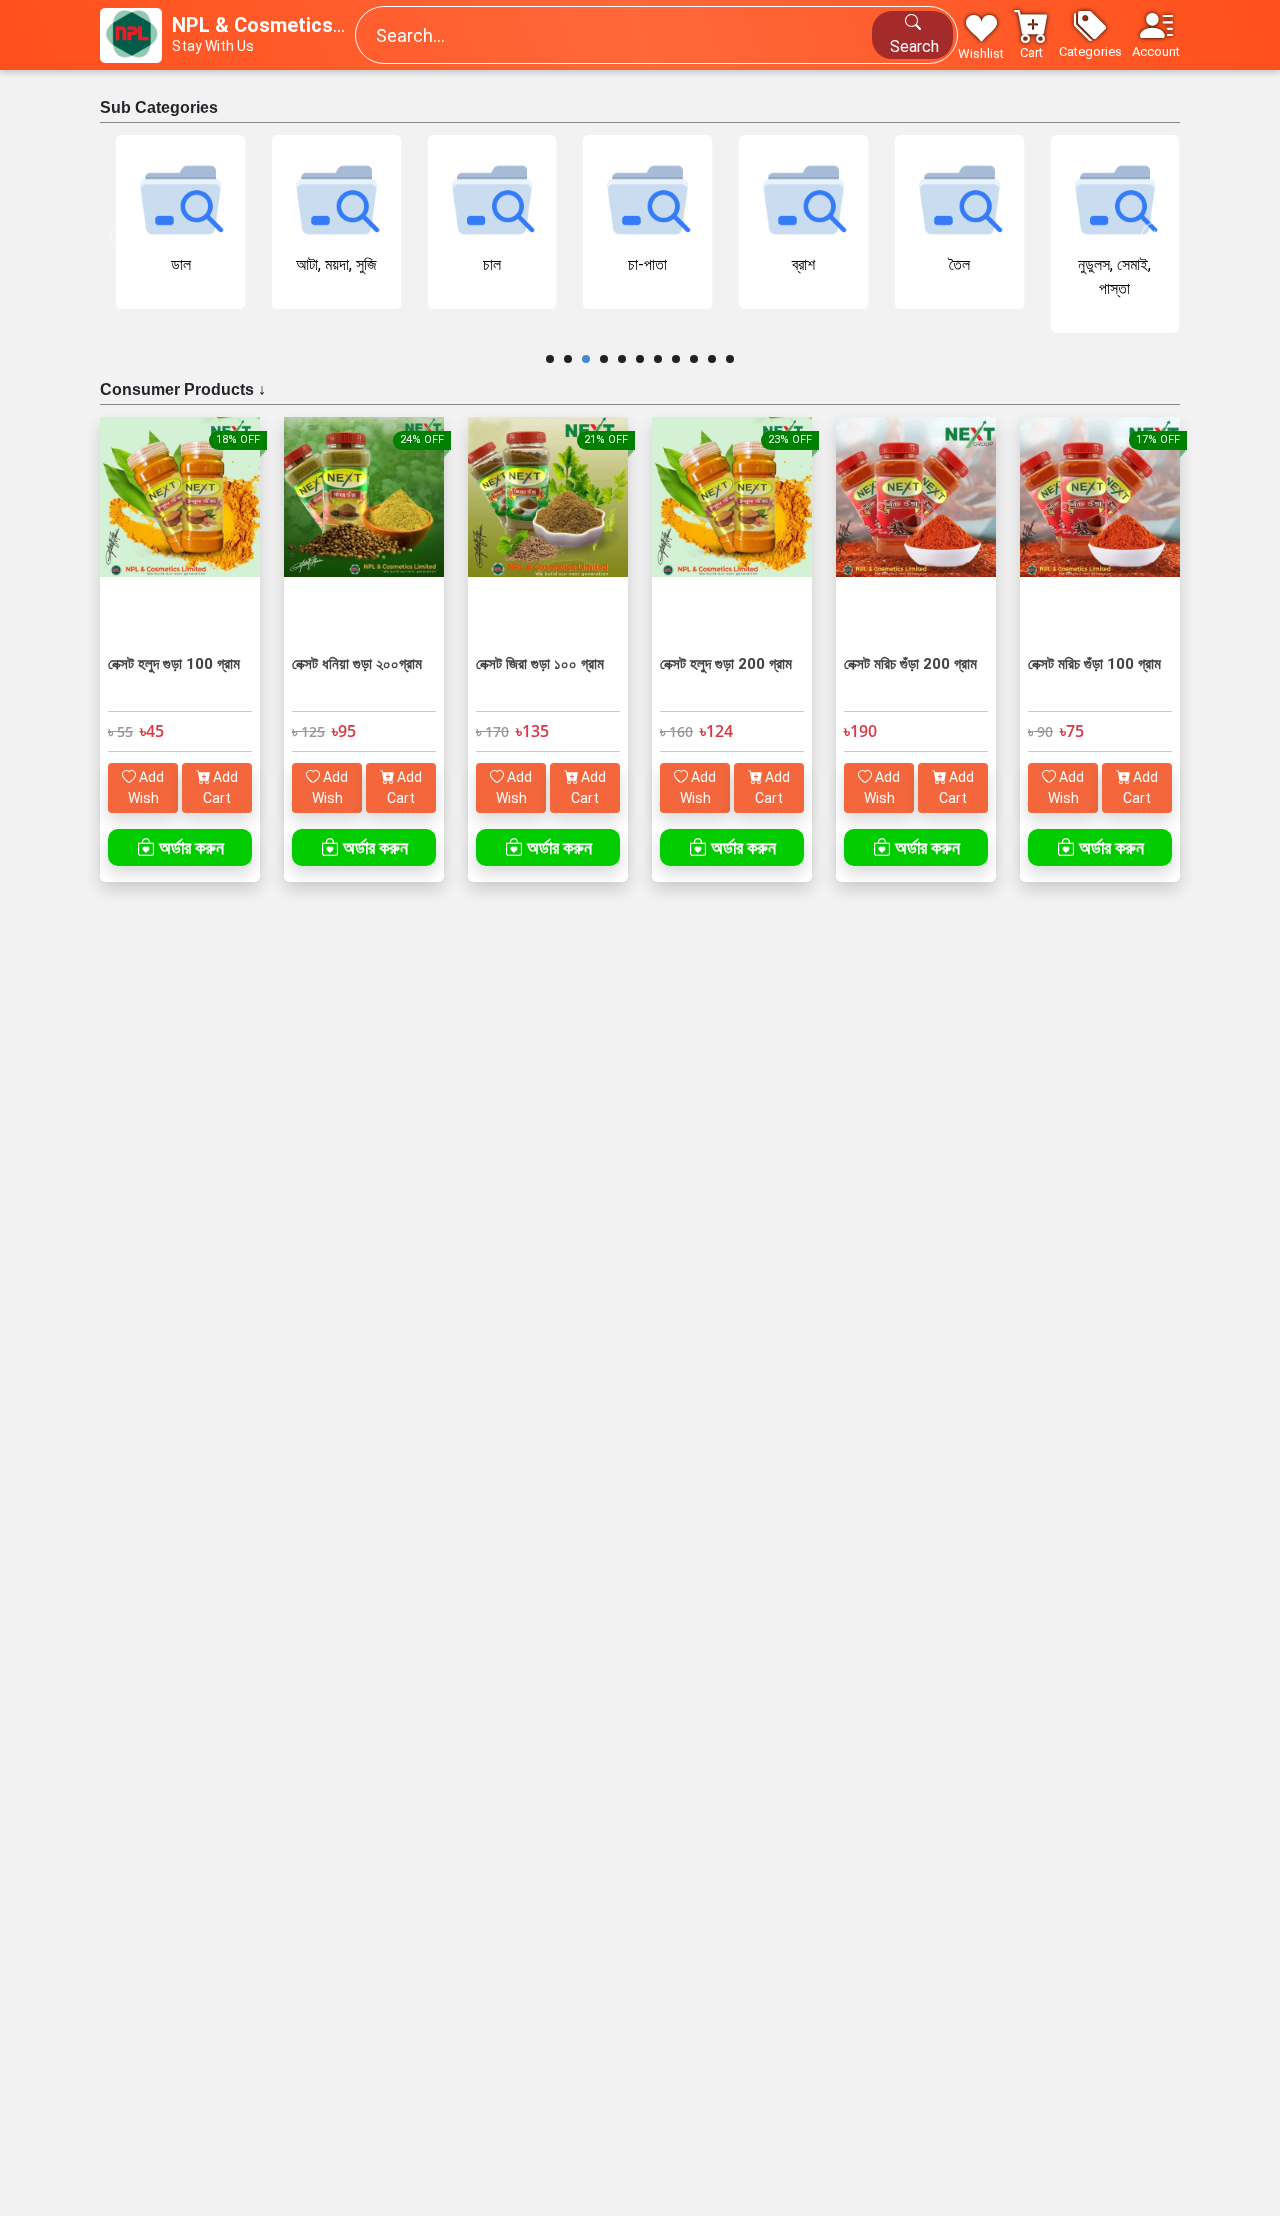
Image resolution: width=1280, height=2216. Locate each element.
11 (730, 359)
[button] (1090, 35)
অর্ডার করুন (189, 847)
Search (912, 46)
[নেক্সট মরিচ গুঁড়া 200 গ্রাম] (916, 532)
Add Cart (220, 787)
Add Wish (146, 787)
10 (712, 359)
